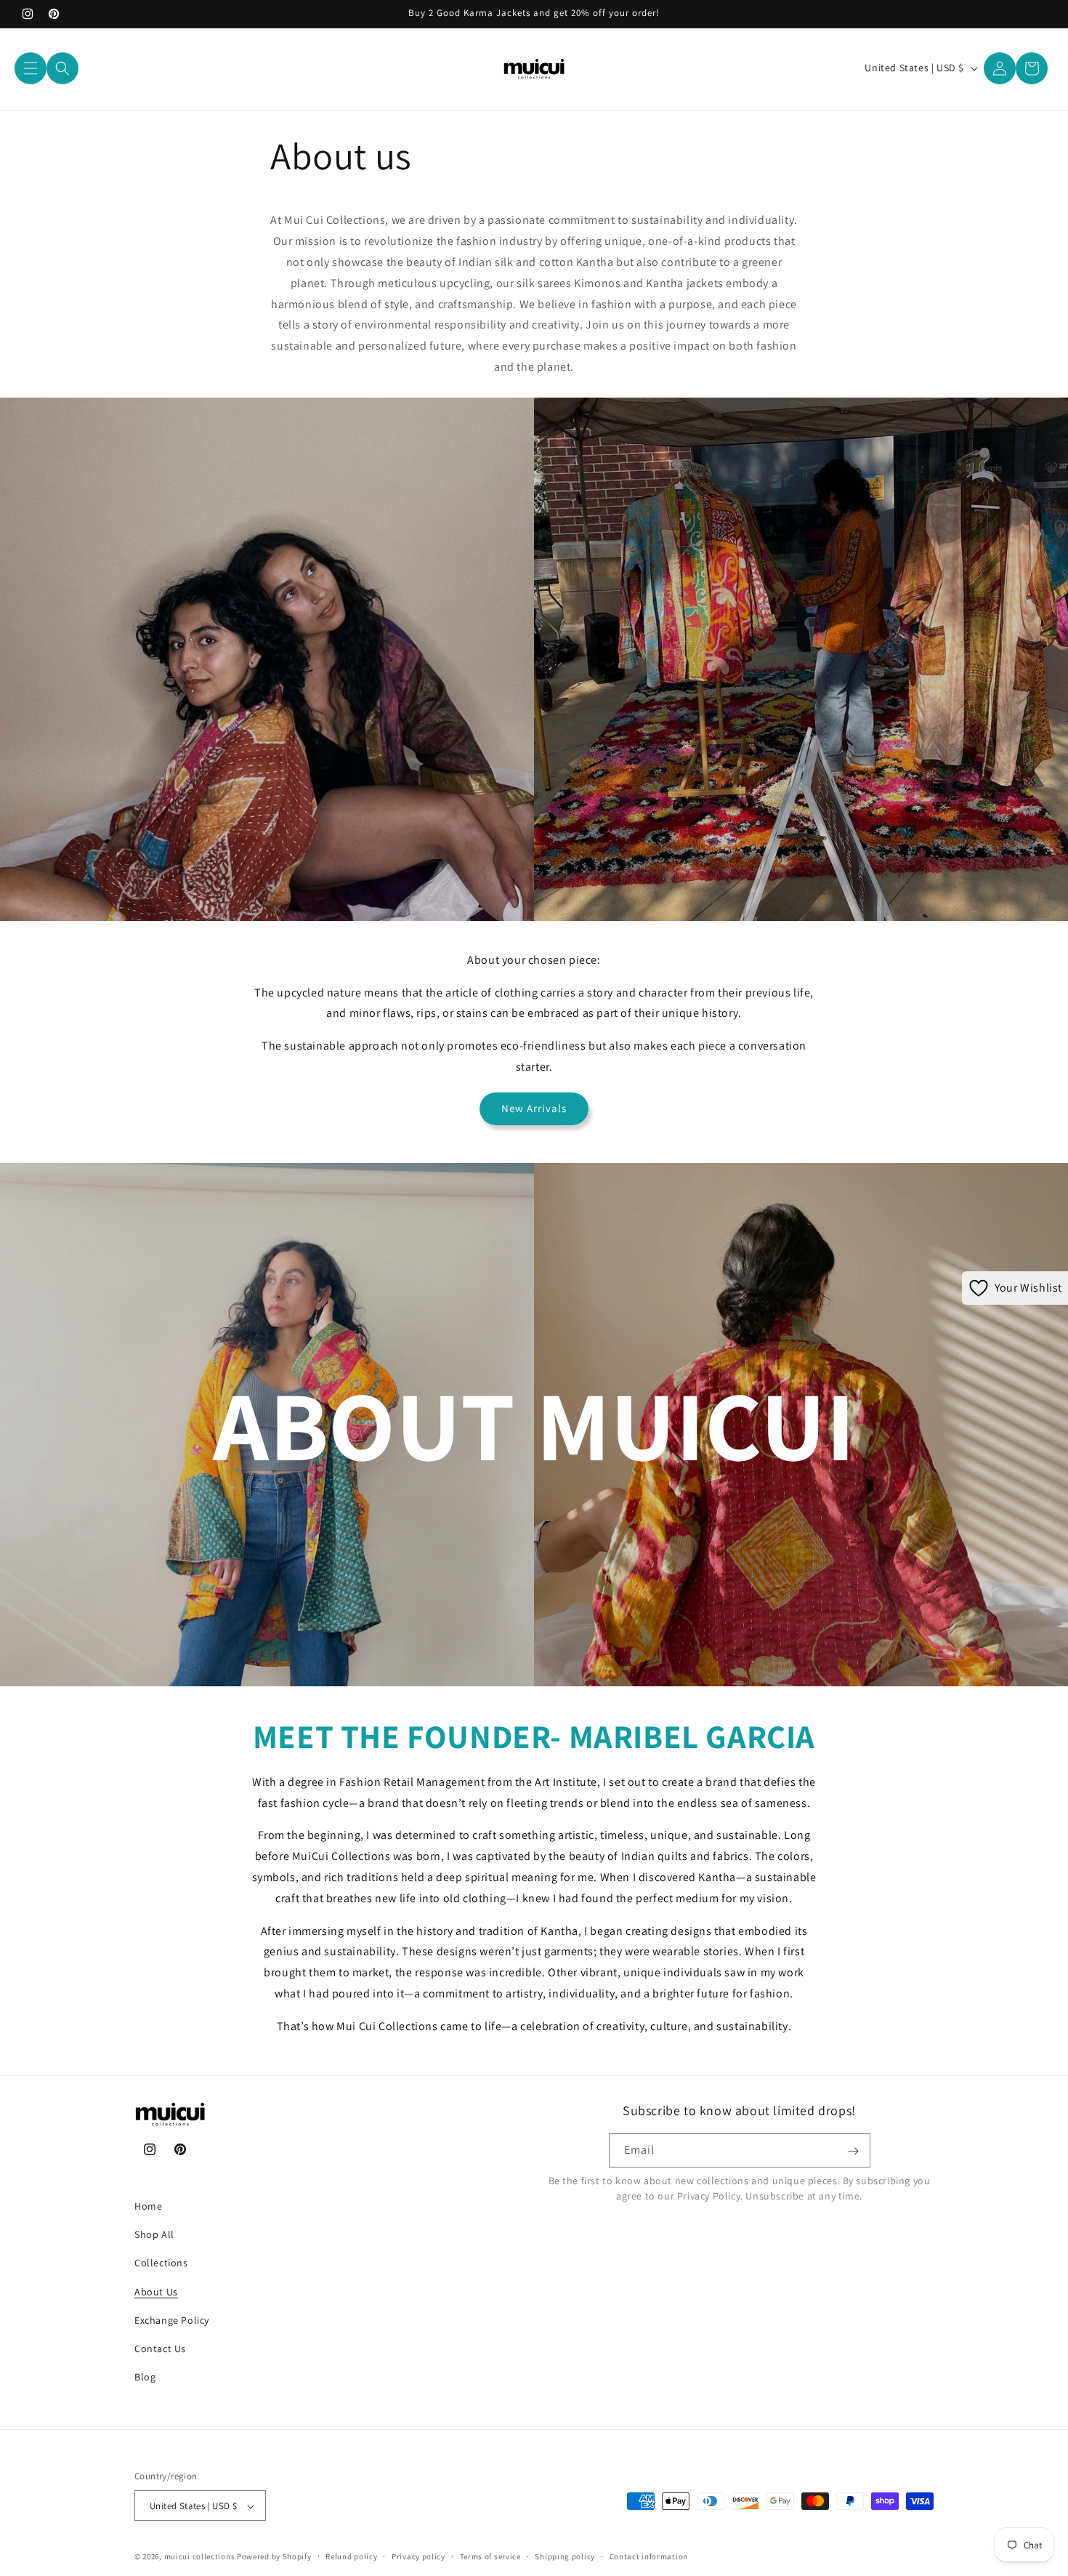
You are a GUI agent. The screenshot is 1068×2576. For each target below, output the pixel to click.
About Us (156, 2292)
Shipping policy (565, 2557)
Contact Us (160, 2348)
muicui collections (200, 2557)
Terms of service (490, 2557)
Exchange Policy (172, 2320)
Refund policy (351, 2557)
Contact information (649, 2557)
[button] (31, 68)
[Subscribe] (854, 2151)
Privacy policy (418, 2557)
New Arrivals (534, 1108)
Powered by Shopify (274, 2557)
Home (148, 2206)
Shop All (154, 2234)
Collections (161, 2263)
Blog (145, 2377)
